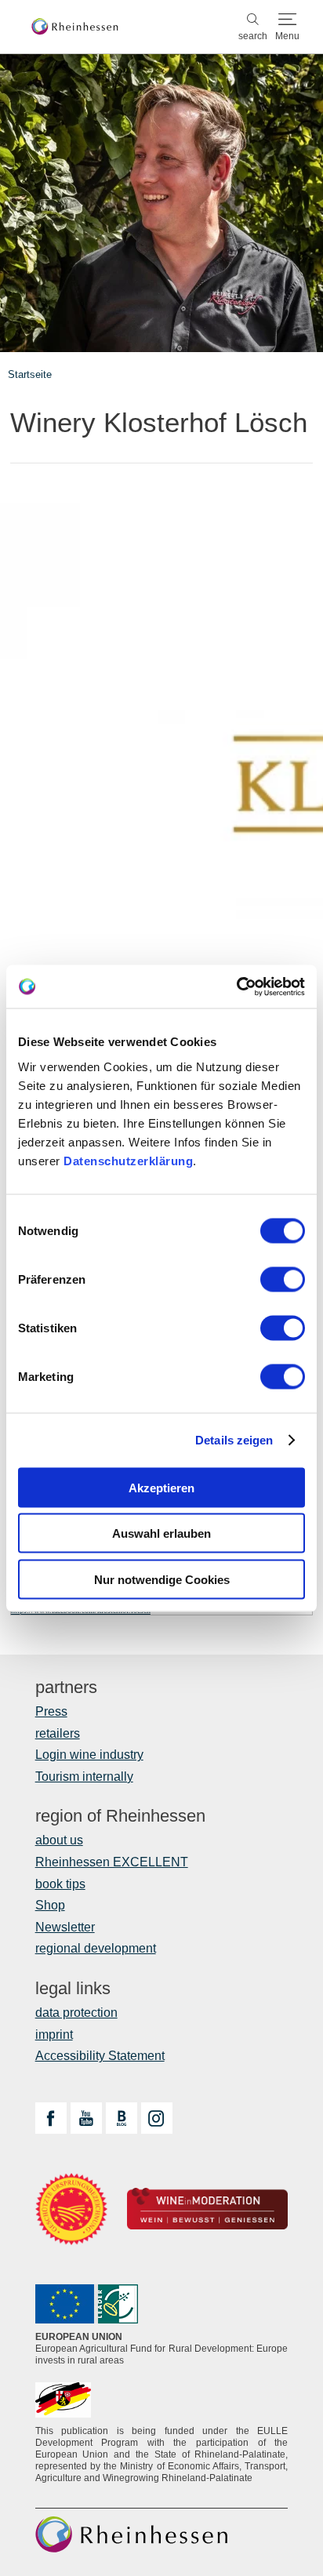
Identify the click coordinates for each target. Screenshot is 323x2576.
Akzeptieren (161, 1487)
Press (51, 1711)
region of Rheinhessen (120, 1816)
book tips (60, 1884)
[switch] (283, 1279)
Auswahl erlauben (161, 1533)
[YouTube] (86, 2118)
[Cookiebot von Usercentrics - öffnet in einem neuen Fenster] (236, 986)
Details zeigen (234, 1440)
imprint (54, 2035)
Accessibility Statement (100, 2056)
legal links (73, 1989)
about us (59, 1840)
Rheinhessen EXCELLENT (112, 1862)
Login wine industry (89, 1755)
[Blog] (122, 2118)
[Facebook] (51, 2118)
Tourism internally (84, 1777)
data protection (76, 2013)
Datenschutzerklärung (128, 1160)
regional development (96, 1948)
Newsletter (65, 1927)
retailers (58, 1733)
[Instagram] (157, 2118)
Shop (50, 1905)
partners (66, 1688)
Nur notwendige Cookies (162, 1579)
